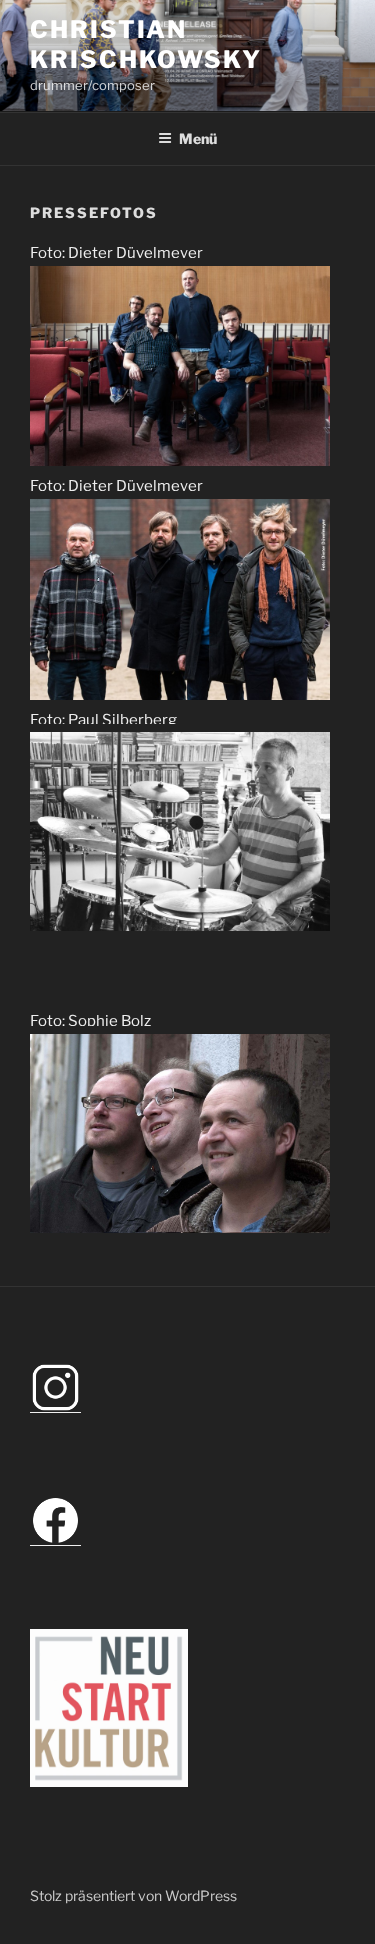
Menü (198, 138)
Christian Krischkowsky (146, 44)
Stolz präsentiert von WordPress (133, 1895)
